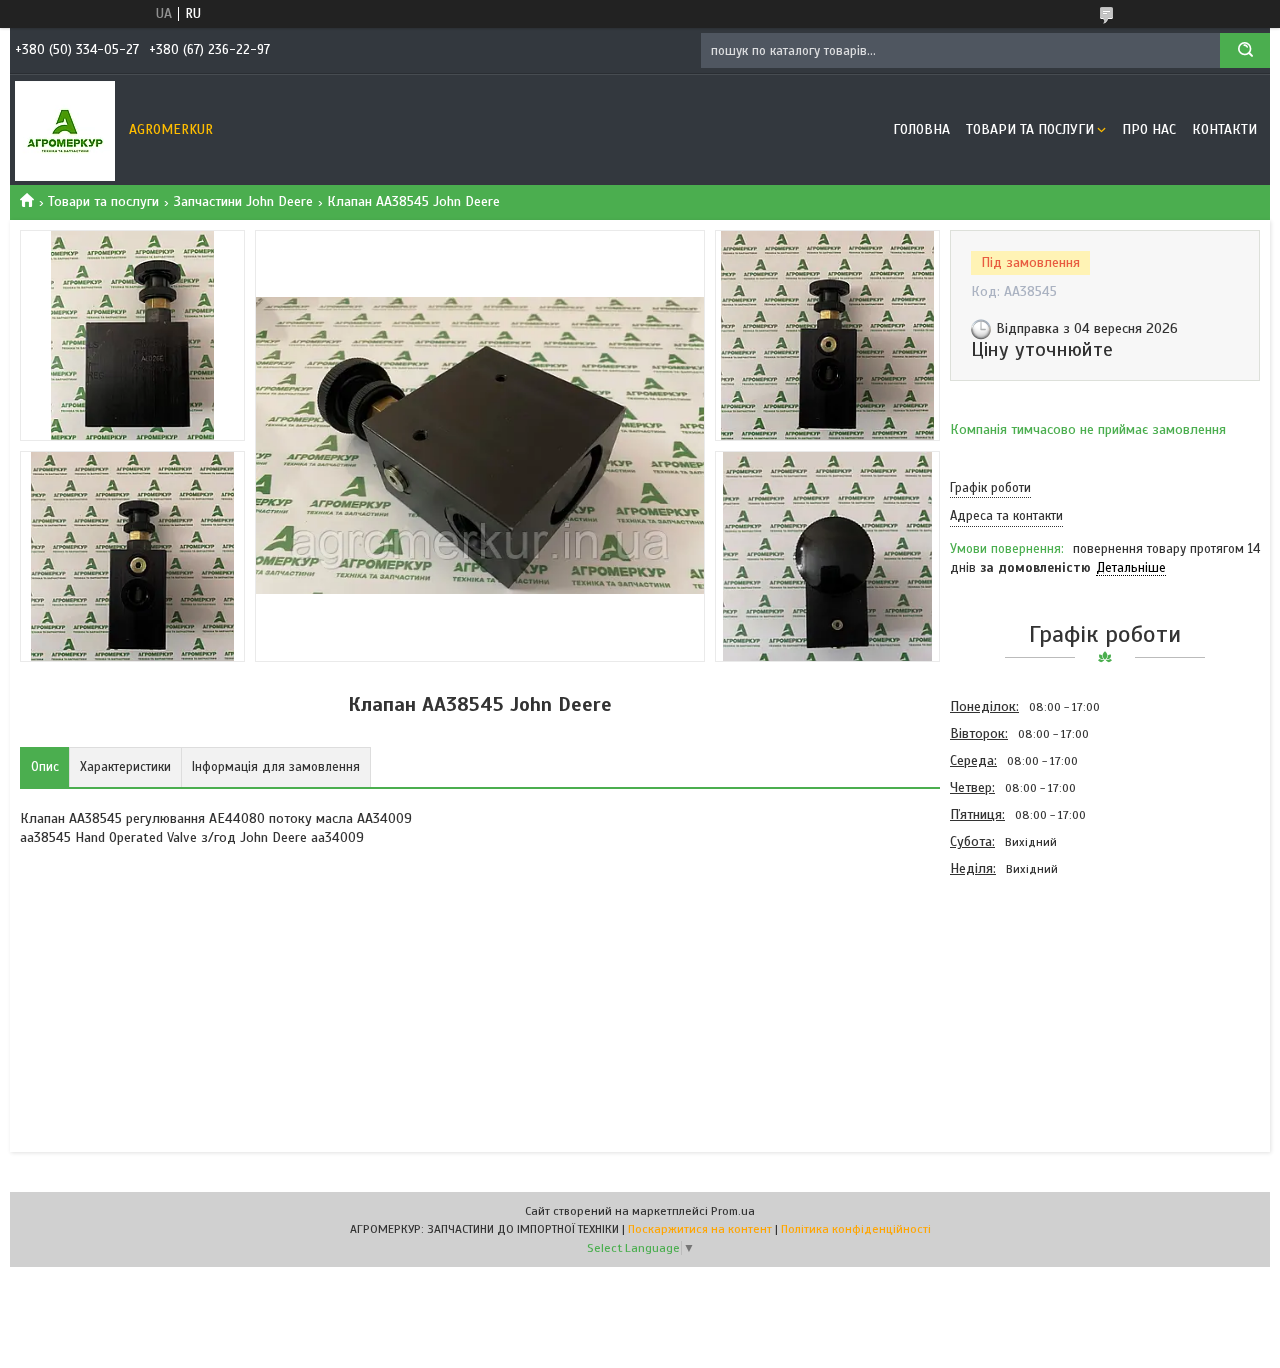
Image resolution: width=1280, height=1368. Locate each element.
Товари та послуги (1030, 129)
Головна (921, 129)
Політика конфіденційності (856, 1229)
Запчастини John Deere (243, 201)
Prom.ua (733, 1211)
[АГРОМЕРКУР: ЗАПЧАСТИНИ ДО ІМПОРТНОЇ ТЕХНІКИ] (65, 130)
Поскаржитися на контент (700, 1229)
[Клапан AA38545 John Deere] (1021, 990)
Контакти (1224, 129)
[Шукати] (1245, 50)
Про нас (1149, 129)
